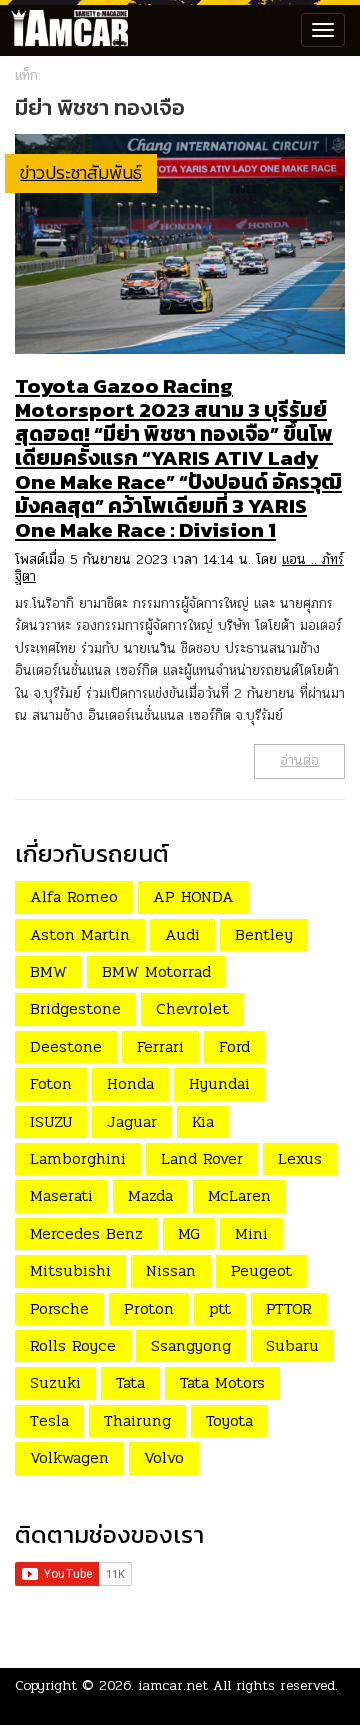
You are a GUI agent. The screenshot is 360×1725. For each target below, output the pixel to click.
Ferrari (160, 1046)
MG (189, 1233)
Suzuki (55, 1382)
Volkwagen (69, 1457)
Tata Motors (222, 1382)
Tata (130, 1382)
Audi (182, 934)
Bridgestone (75, 1008)
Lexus (300, 1158)
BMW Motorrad (156, 971)
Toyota (229, 1420)
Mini (251, 1233)
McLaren (239, 1195)
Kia (203, 1121)
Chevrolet (192, 1008)
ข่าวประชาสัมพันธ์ (81, 172)
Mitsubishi (70, 1270)
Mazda (150, 1195)
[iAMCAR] (65, 30)
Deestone (66, 1046)
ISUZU (51, 1121)
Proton (149, 1308)
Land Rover (202, 1158)
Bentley (264, 934)
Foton (51, 1083)
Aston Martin (80, 934)
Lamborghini (78, 1158)
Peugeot (261, 1270)
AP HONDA (193, 896)
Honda (130, 1083)
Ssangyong (191, 1345)
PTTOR (289, 1308)
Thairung (137, 1420)
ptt (220, 1308)
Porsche (59, 1308)
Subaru (292, 1345)
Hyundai (219, 1083)
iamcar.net (173, 1685)
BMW (48, 971)
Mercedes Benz (86, 1233)
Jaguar (132, 1121)
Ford (234, 1046)
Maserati (61, 1195)
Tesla (49, 1420)
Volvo (164, 1457)
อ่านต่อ (299, 760)
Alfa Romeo (74, 896)
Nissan (171, 1270)
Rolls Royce (73, 1345)
